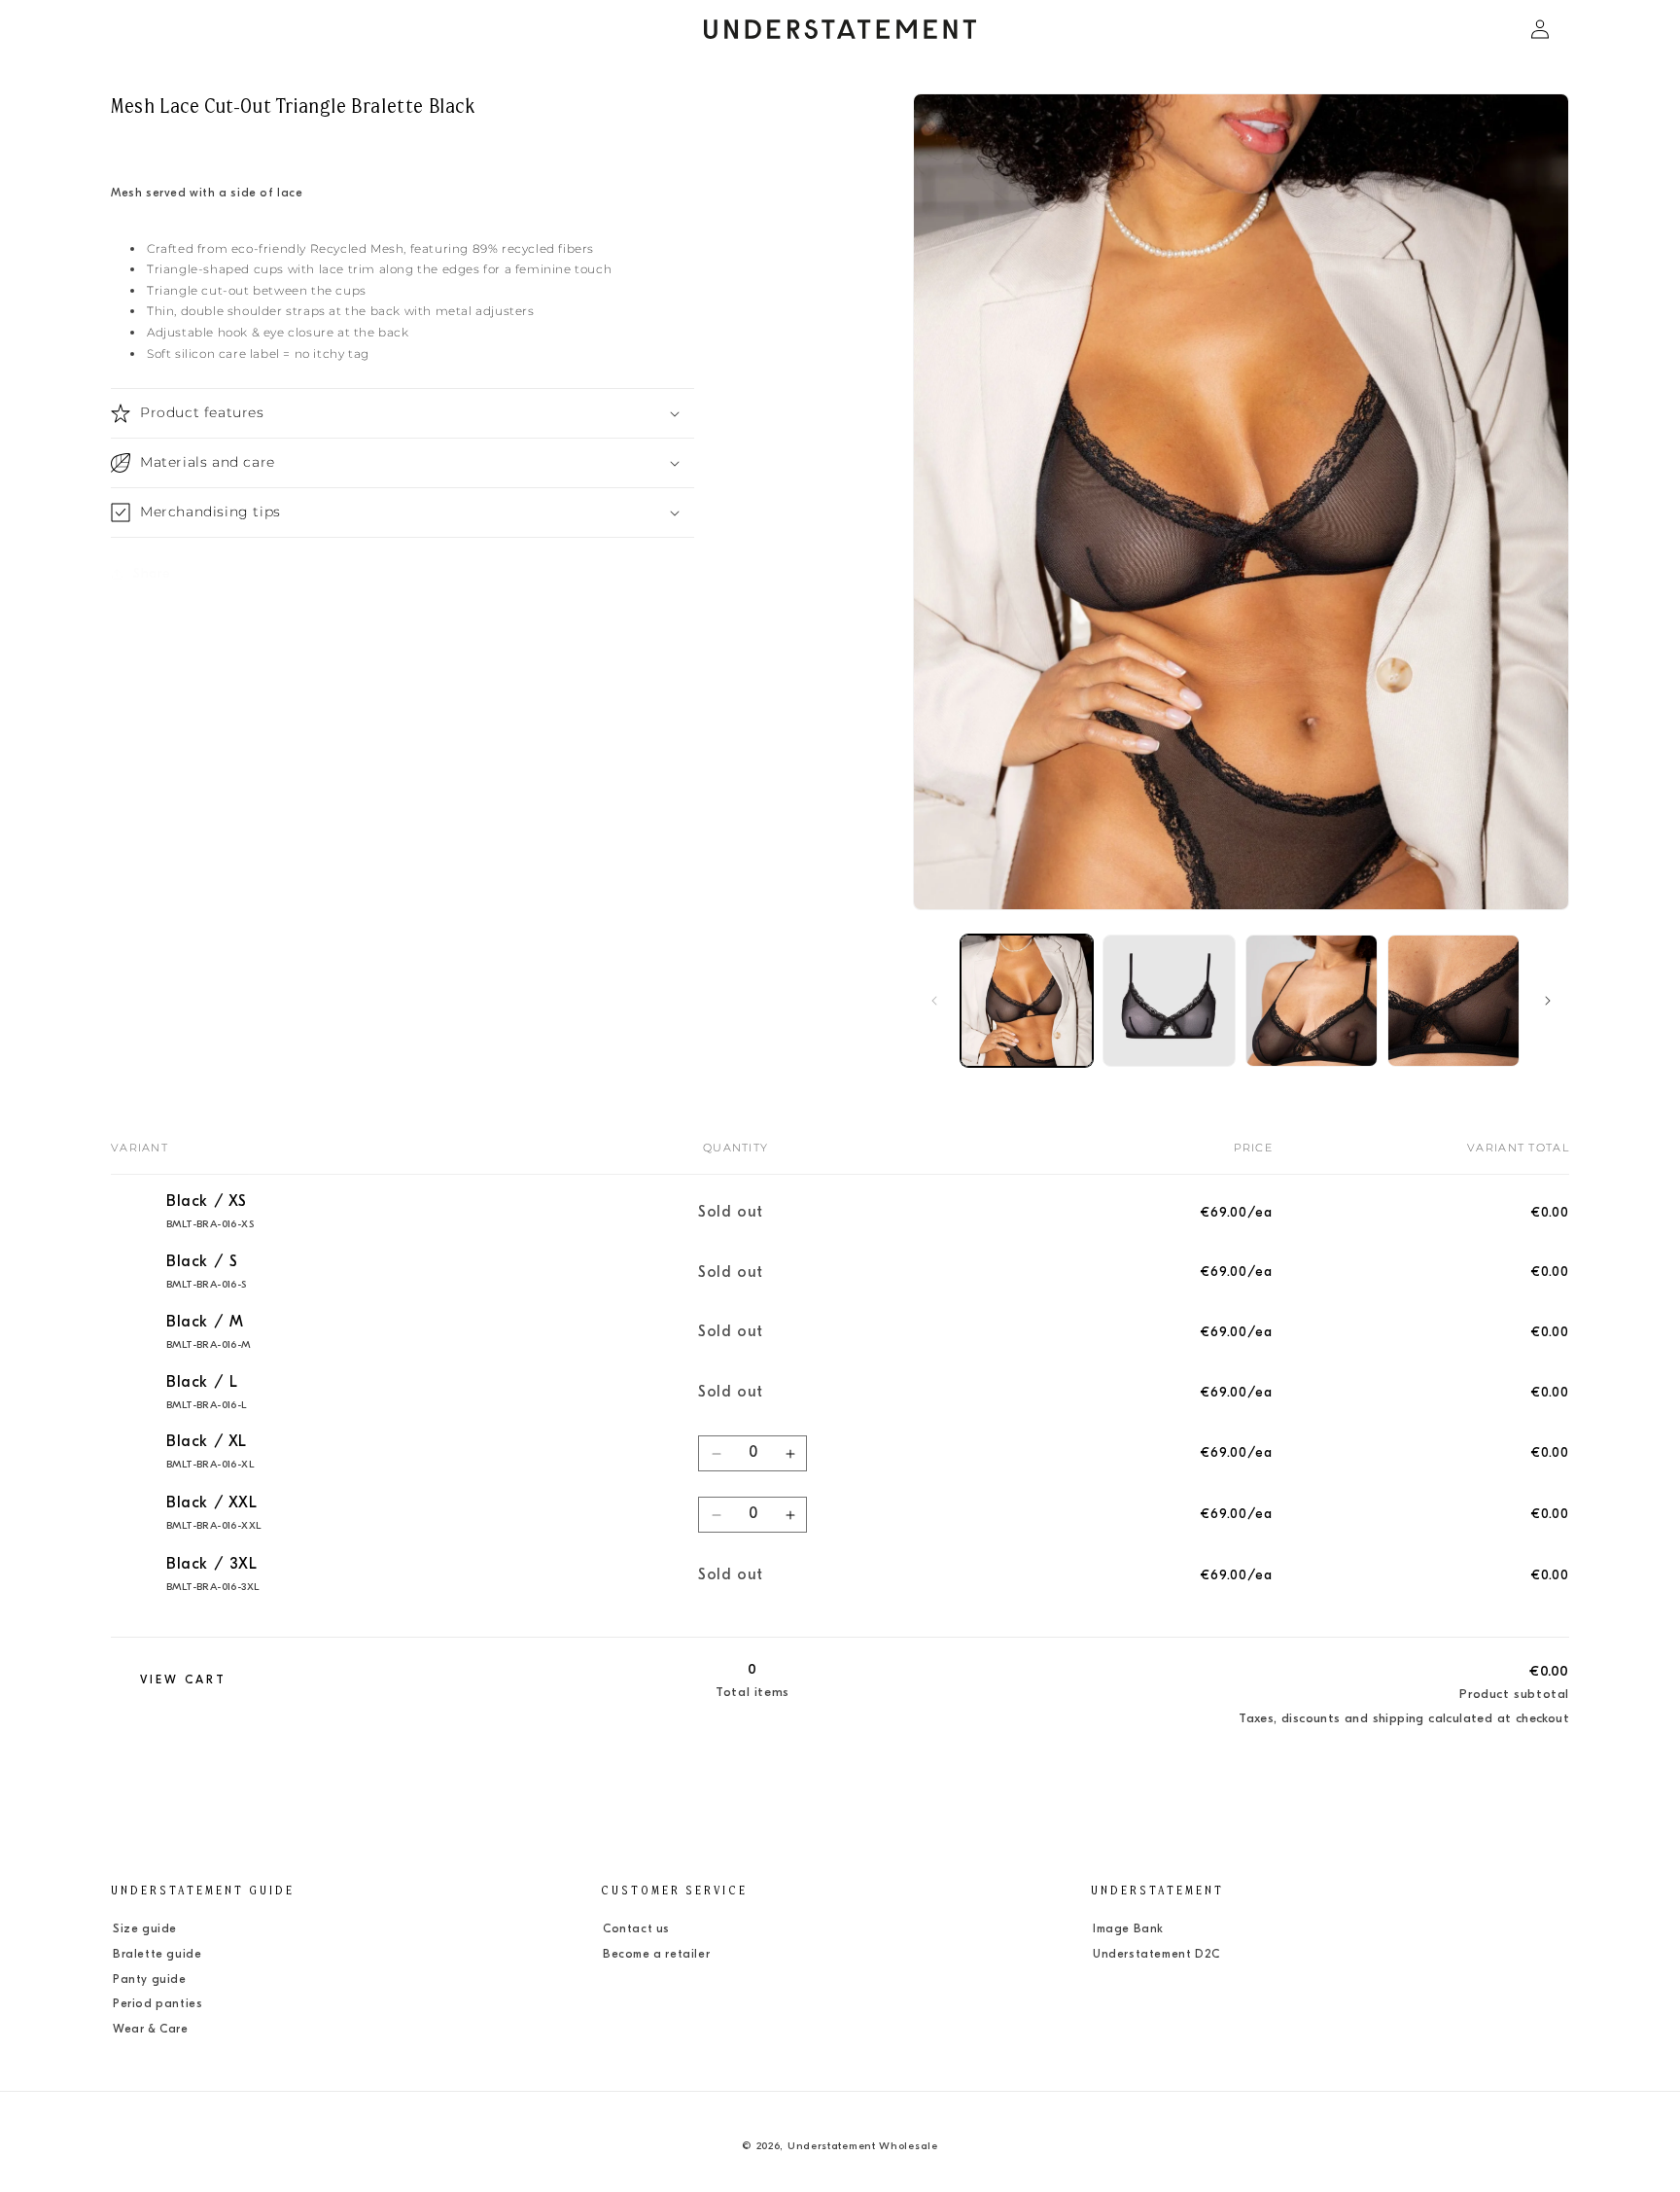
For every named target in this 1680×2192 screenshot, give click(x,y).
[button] (132, 29)
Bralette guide (157, 1955)
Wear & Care (151, 2030)
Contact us (636, 1929)
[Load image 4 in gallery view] (1453, 1001)
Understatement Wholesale (863, 2147)
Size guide (145, 1929)
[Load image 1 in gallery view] (1027, 1001)
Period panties (157, 2004)
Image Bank (1128, 1929)
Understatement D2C (1156, 1955)
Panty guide (150, 1980)
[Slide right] (1548, 1001)
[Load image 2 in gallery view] (1169, 1001)
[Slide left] (934, 1001)
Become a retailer (656, 1955)
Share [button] (152, 573)
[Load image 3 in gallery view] (1312, 1001)
